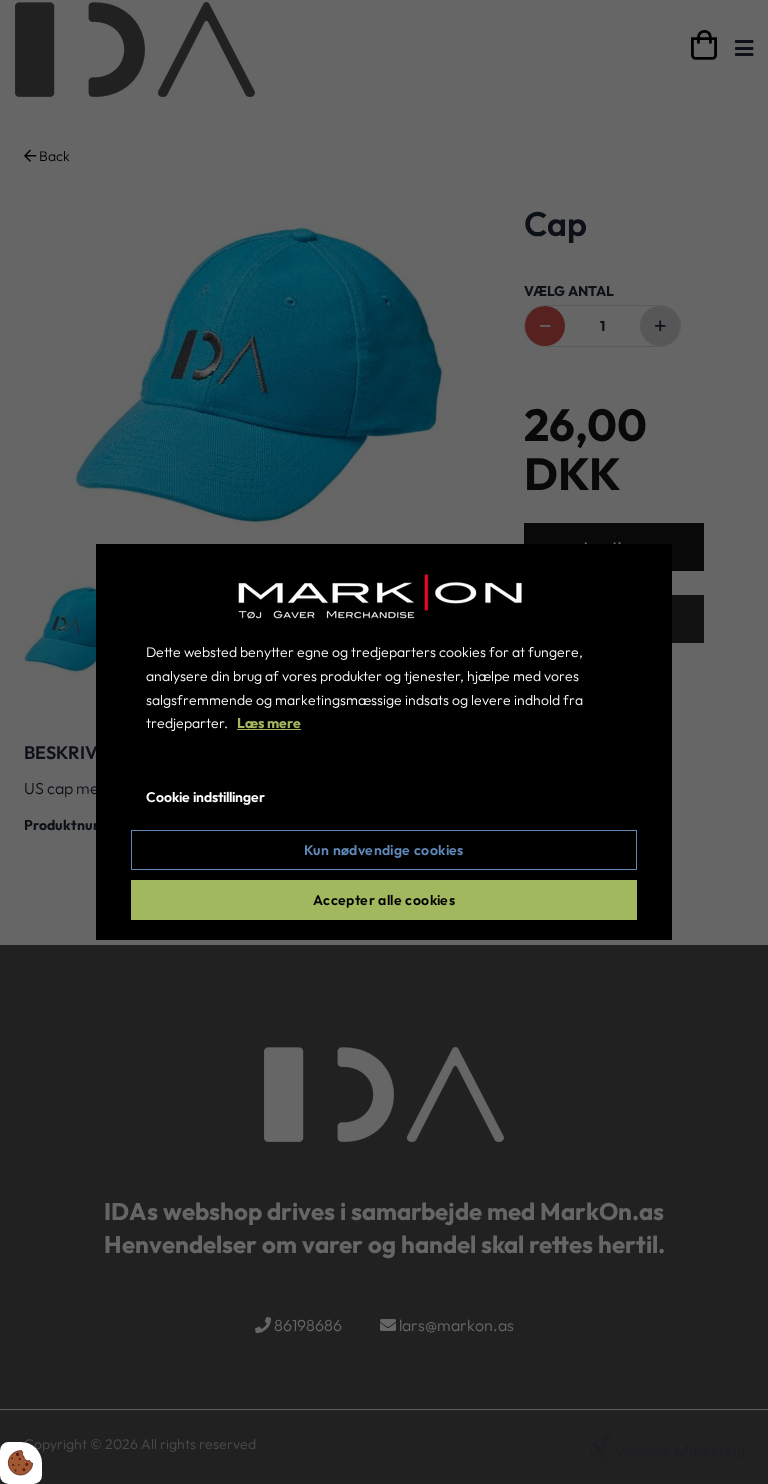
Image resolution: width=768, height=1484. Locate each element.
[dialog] (384, 742)
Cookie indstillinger (205, 797)
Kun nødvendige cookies (384, 850)
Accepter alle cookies (384, 900)
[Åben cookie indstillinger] (21, 1463)
